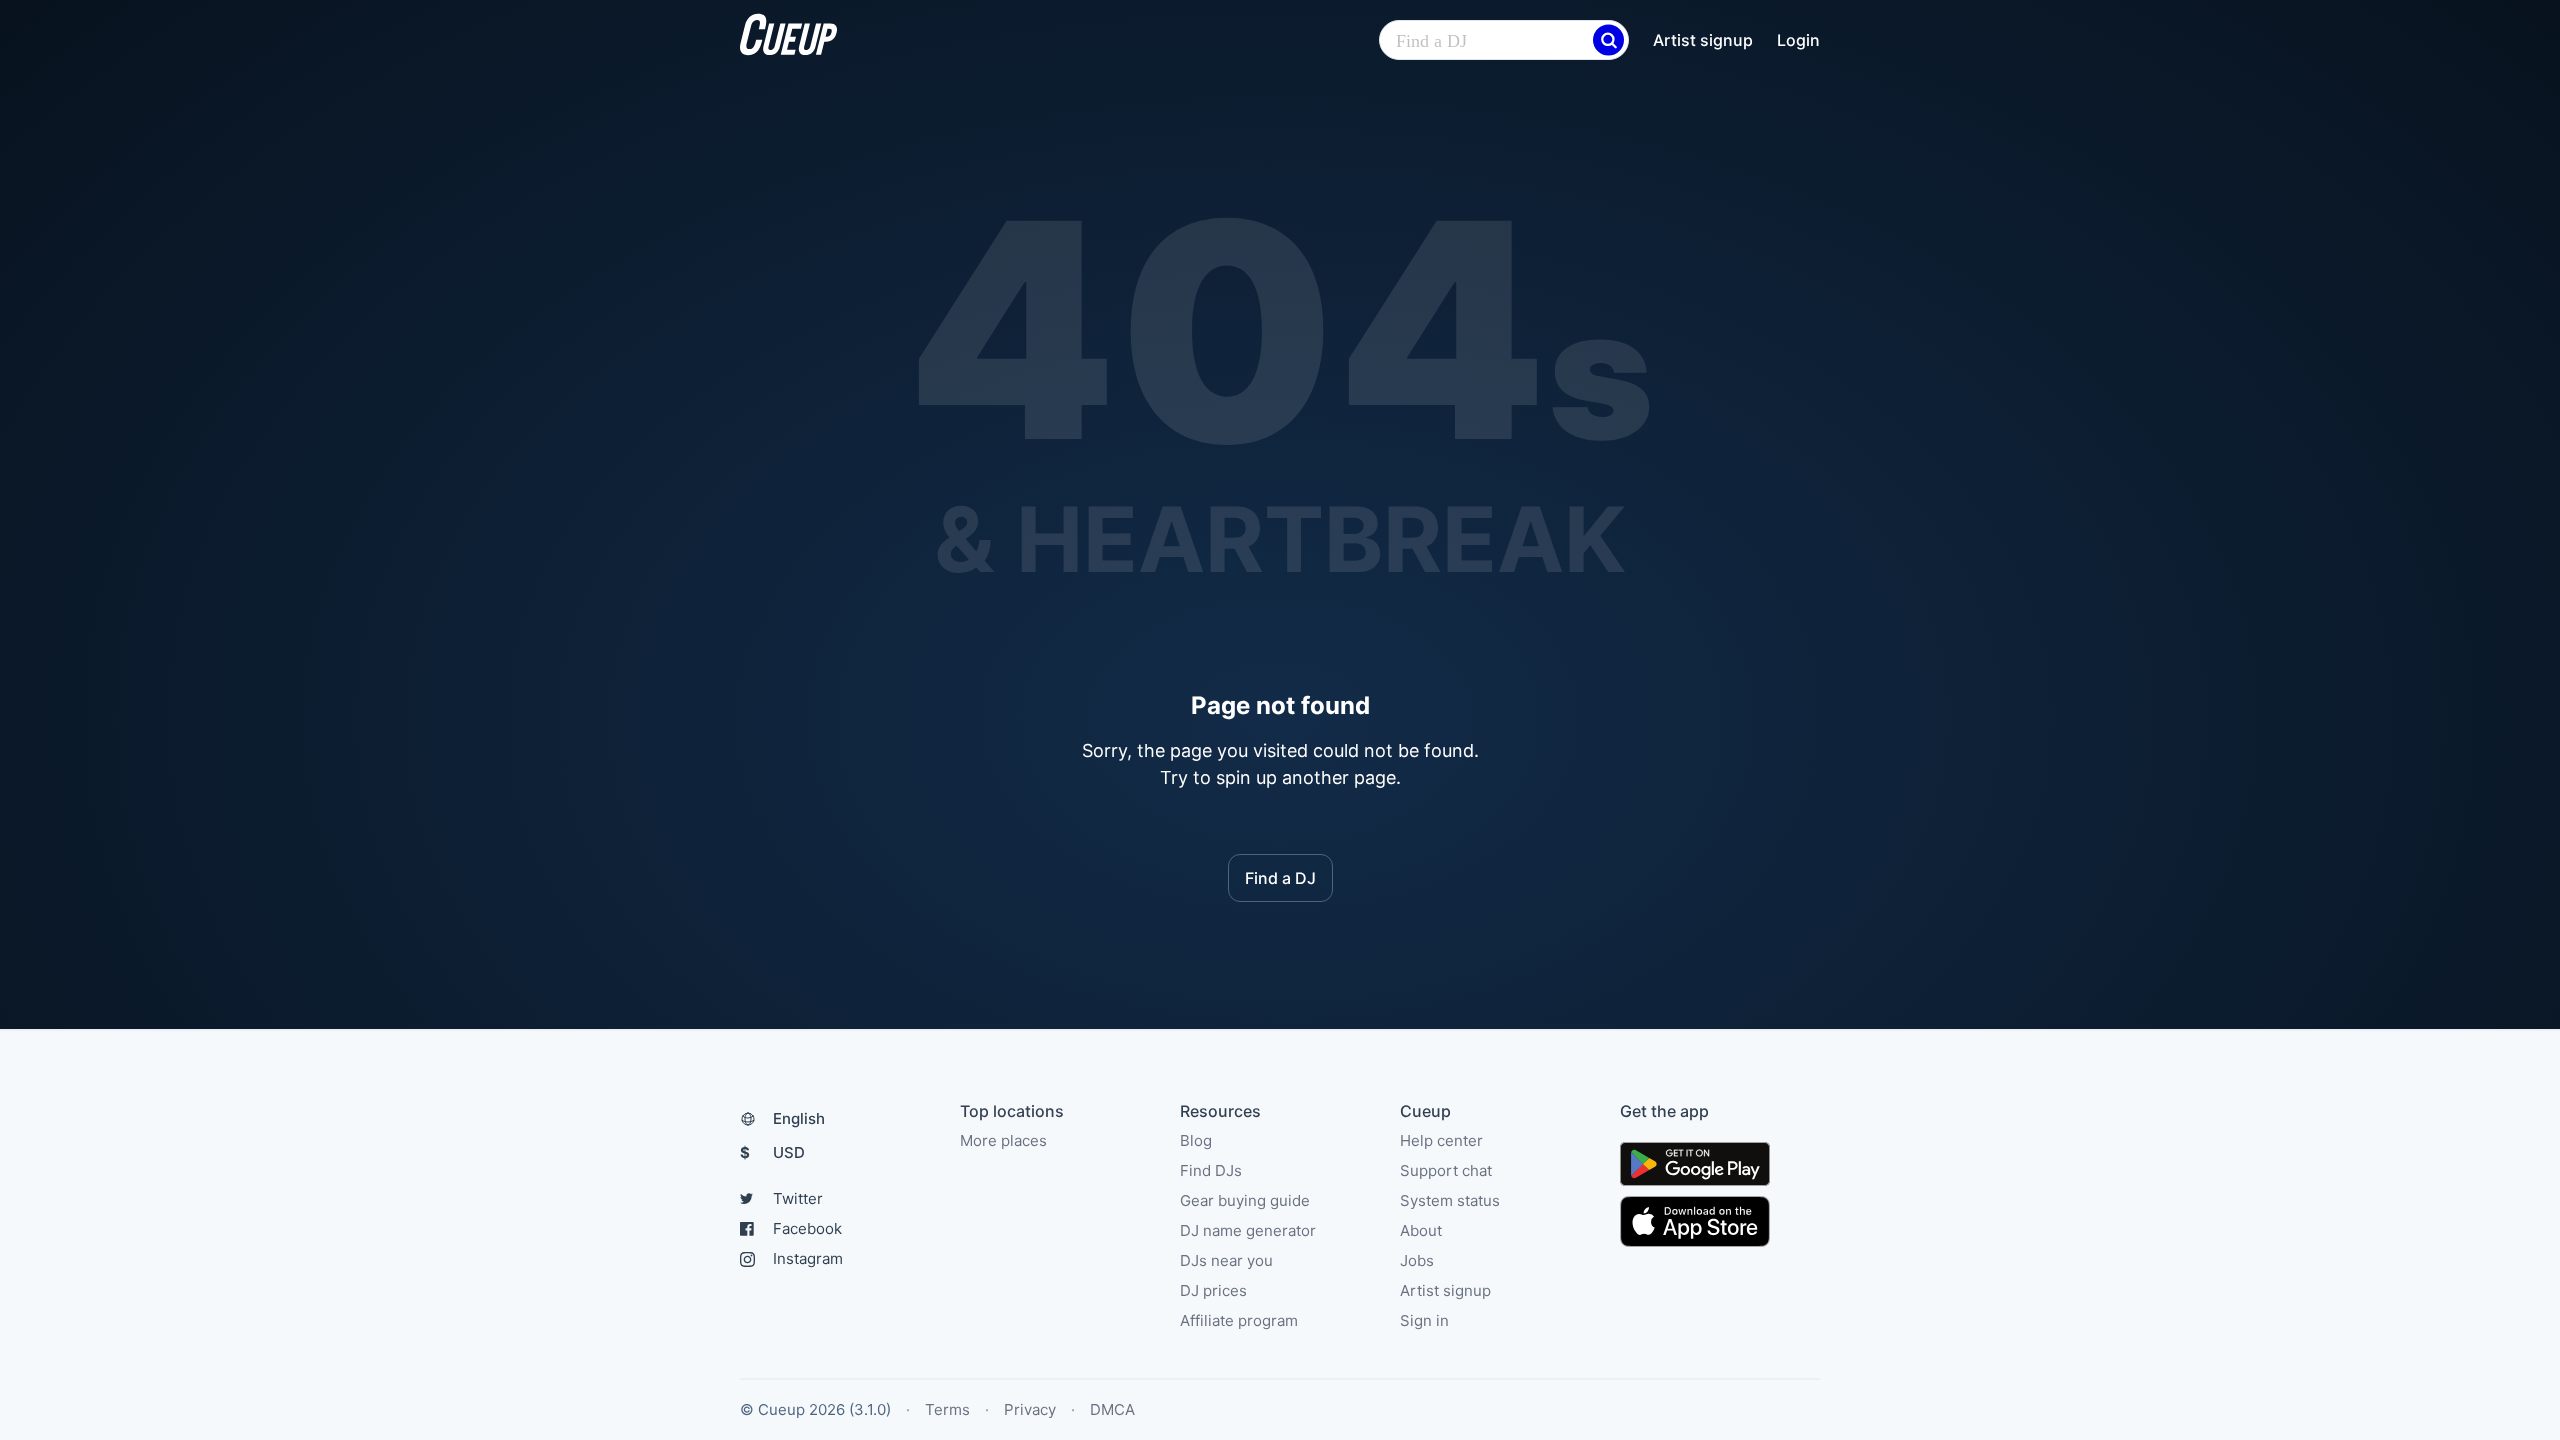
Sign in (1424, 1320)
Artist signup (1703, 40)
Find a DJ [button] (1280, 878)
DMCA (1112, 1409)
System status (1450, 1200)
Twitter (798, 1198)
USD (772, 1152)
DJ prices (1213, 1290)
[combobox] (1504, 41)
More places (1003, 1140)
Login (1798, 40)
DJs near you (1226, 1260)
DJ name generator (1248, 1230)
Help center (1441, 1140)
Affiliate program (1239, 1320)
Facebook (807, 1228)
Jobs (1417, 1260)
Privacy (1030, 1409)
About (1421, 1230)
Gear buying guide (1245, 1200)
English (799, 1118)
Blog (1196, 1140)
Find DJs (1211, 1170)
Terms (947, 1409)
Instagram (808, 1258)
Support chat (1446, 1170)
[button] (1608, 40)
